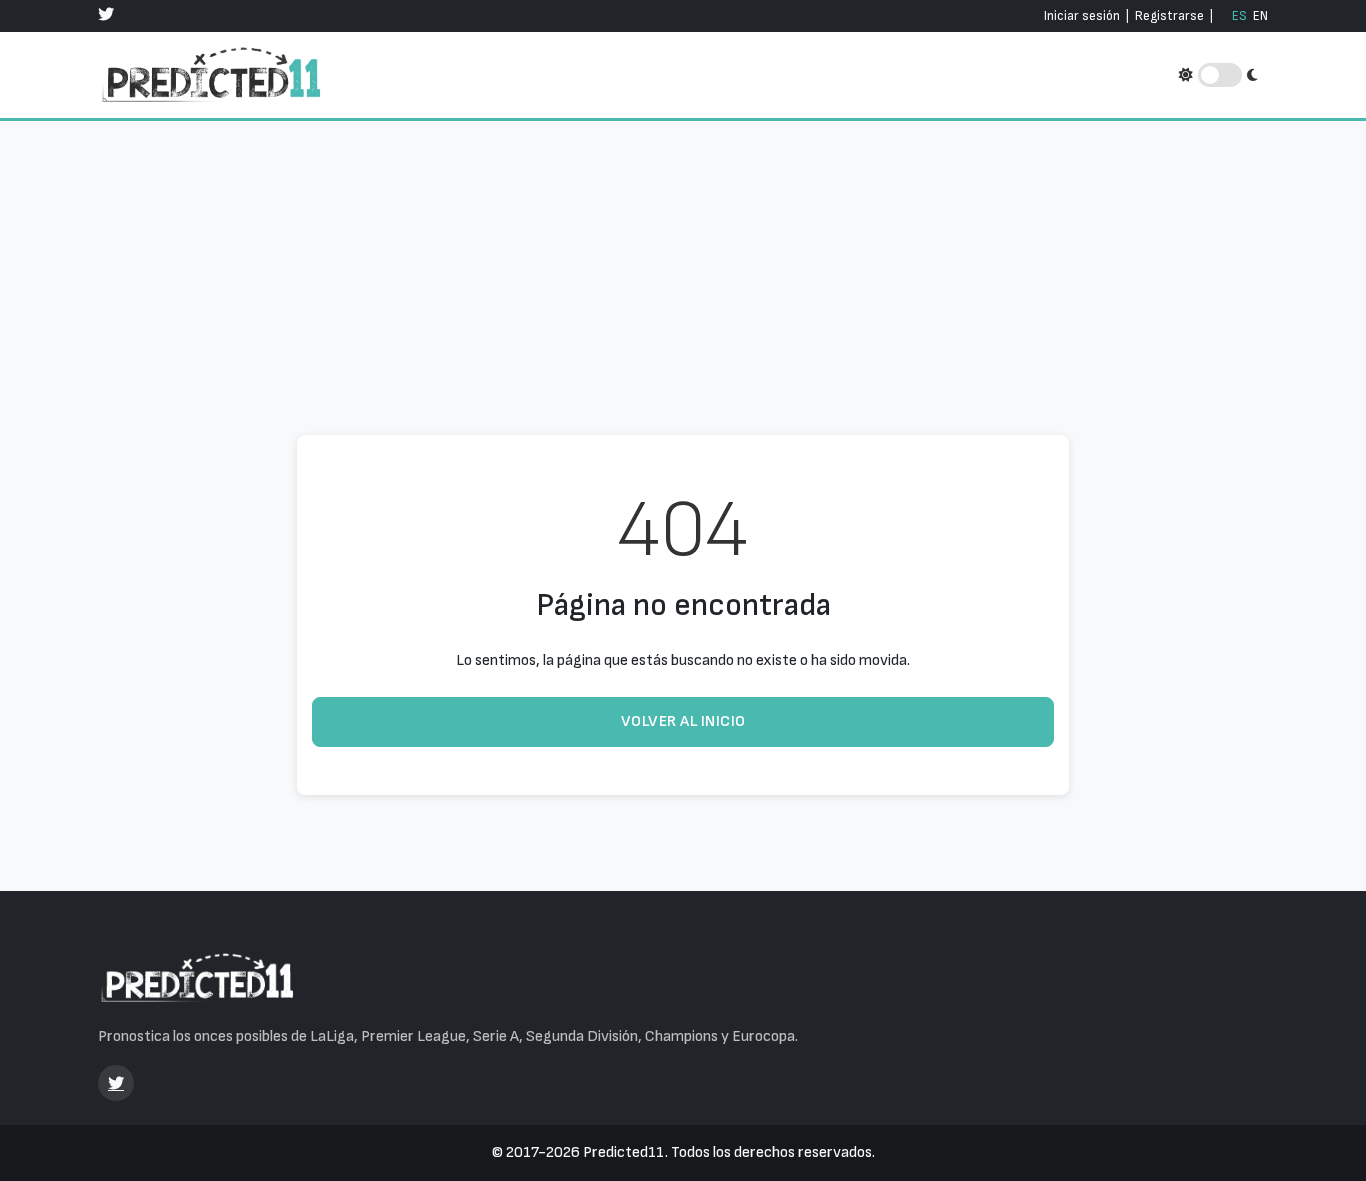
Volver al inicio (683, 721)
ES (1239, 16)
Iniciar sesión (1082, 16)
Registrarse (1169, 16)
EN (1260, 16)
